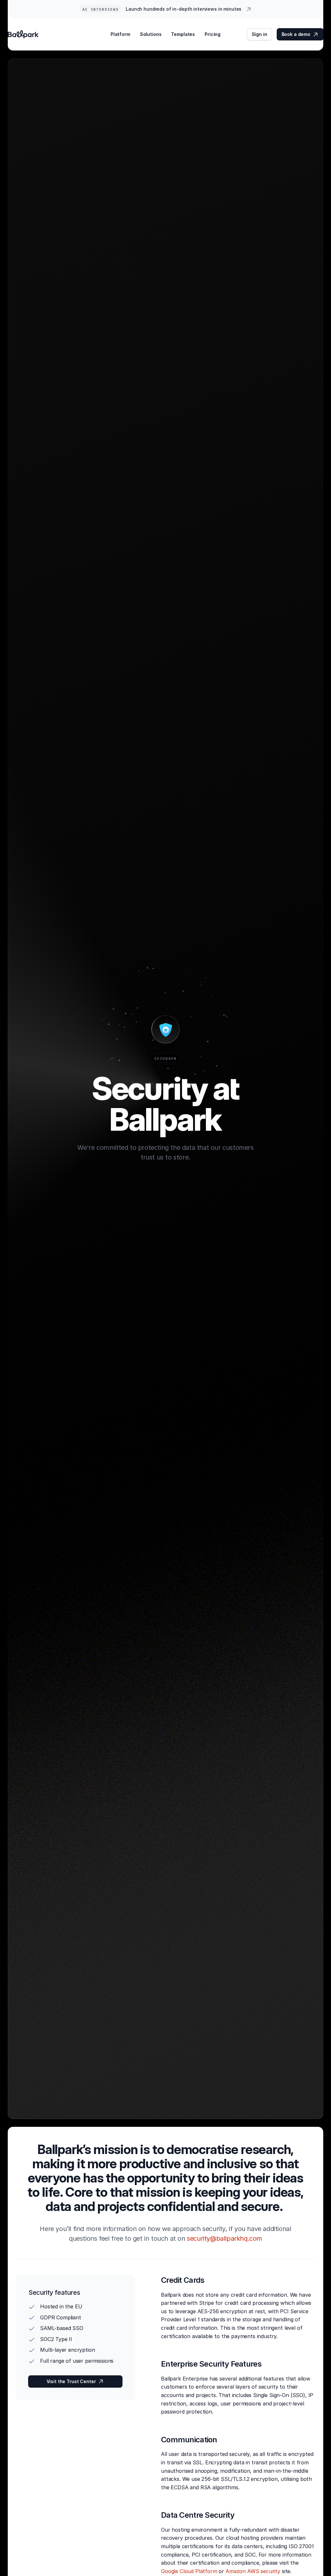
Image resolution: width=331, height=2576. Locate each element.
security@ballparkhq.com (224, 2238)
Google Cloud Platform (189, 2571)
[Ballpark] (23, 34)
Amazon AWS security (253, 2571)
